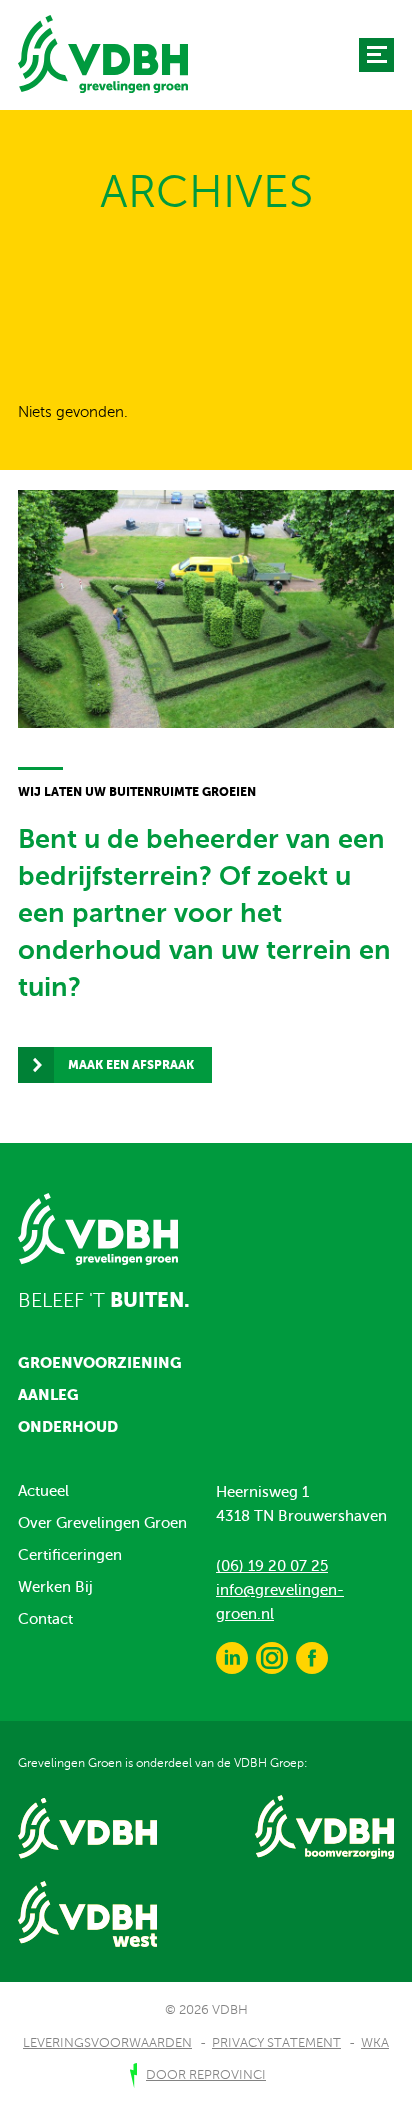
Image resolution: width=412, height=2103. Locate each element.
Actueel (43, 1491)
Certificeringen (70, 1555)
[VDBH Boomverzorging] (103, 53)
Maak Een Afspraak (131, 1065)
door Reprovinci (206, 2075)
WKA (375, 2043)
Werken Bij (55, 1587)
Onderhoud (68, 1426)
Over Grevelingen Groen (102, 1523)
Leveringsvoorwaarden (107, 2043)
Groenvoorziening (100, 1362)
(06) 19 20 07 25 (272, 1566)
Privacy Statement (276, 2043)
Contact (45, 1619)
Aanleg (48, 1394)
